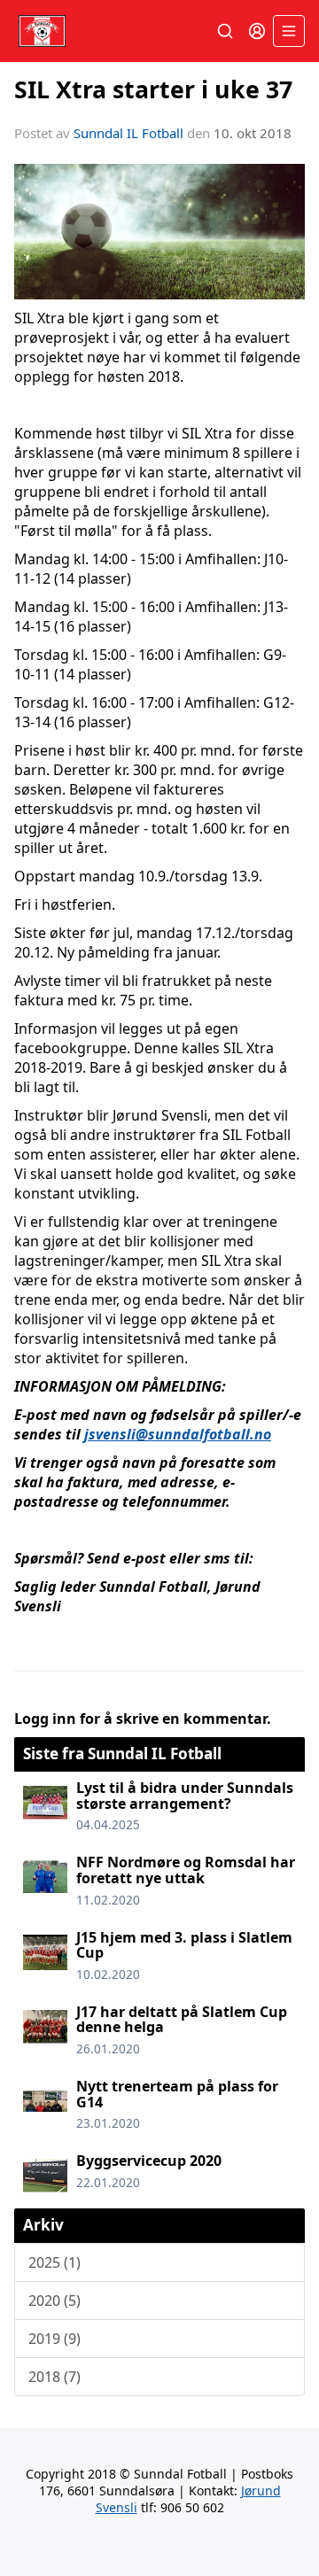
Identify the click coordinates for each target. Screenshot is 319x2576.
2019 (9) (54, 2339)
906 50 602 (192, 2507)
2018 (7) (54, 2377)
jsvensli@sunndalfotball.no (178, 1434)
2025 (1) (54, 2262)
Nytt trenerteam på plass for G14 (177, 2094)
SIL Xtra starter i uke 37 (153, 89)
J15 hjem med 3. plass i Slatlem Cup (184, 1945)
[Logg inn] (257, 31)
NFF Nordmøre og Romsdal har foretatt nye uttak (186, 1870)
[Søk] (225, 31)
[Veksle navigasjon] (289, 31)
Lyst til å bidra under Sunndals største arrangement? (185, 1796)
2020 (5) (54, 2301)
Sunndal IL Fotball (128, 133)
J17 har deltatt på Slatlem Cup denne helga (182, 2020)
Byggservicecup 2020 (149, 2161)
